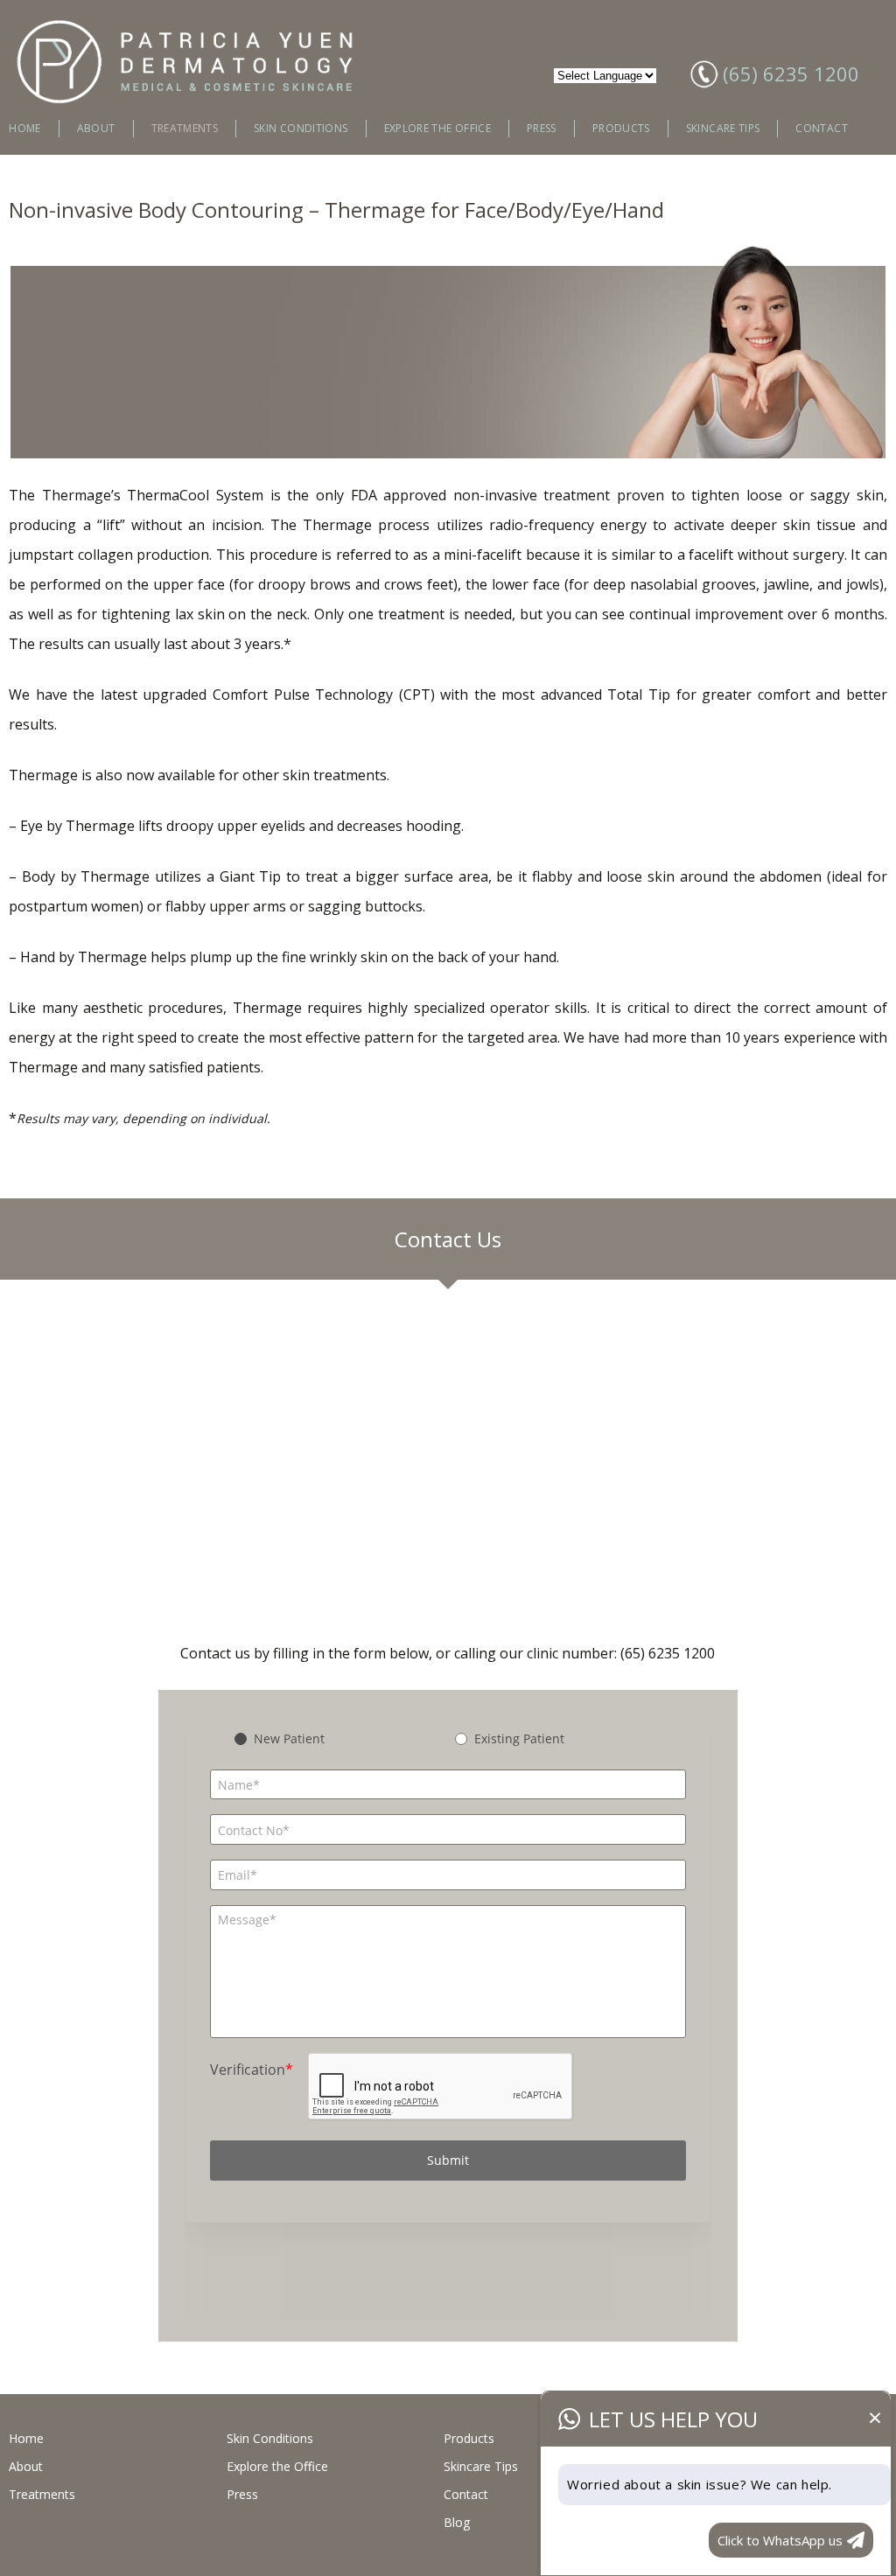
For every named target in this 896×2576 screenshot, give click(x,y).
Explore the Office (437, 128)
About (96, 128)
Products (621, 128)
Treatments (185, 128)
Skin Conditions (301, 128)
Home (24, 128)
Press (542, 128)
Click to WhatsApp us (780, 2540)
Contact (822, 128)
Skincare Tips (723, 128)
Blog (457, 2522)
